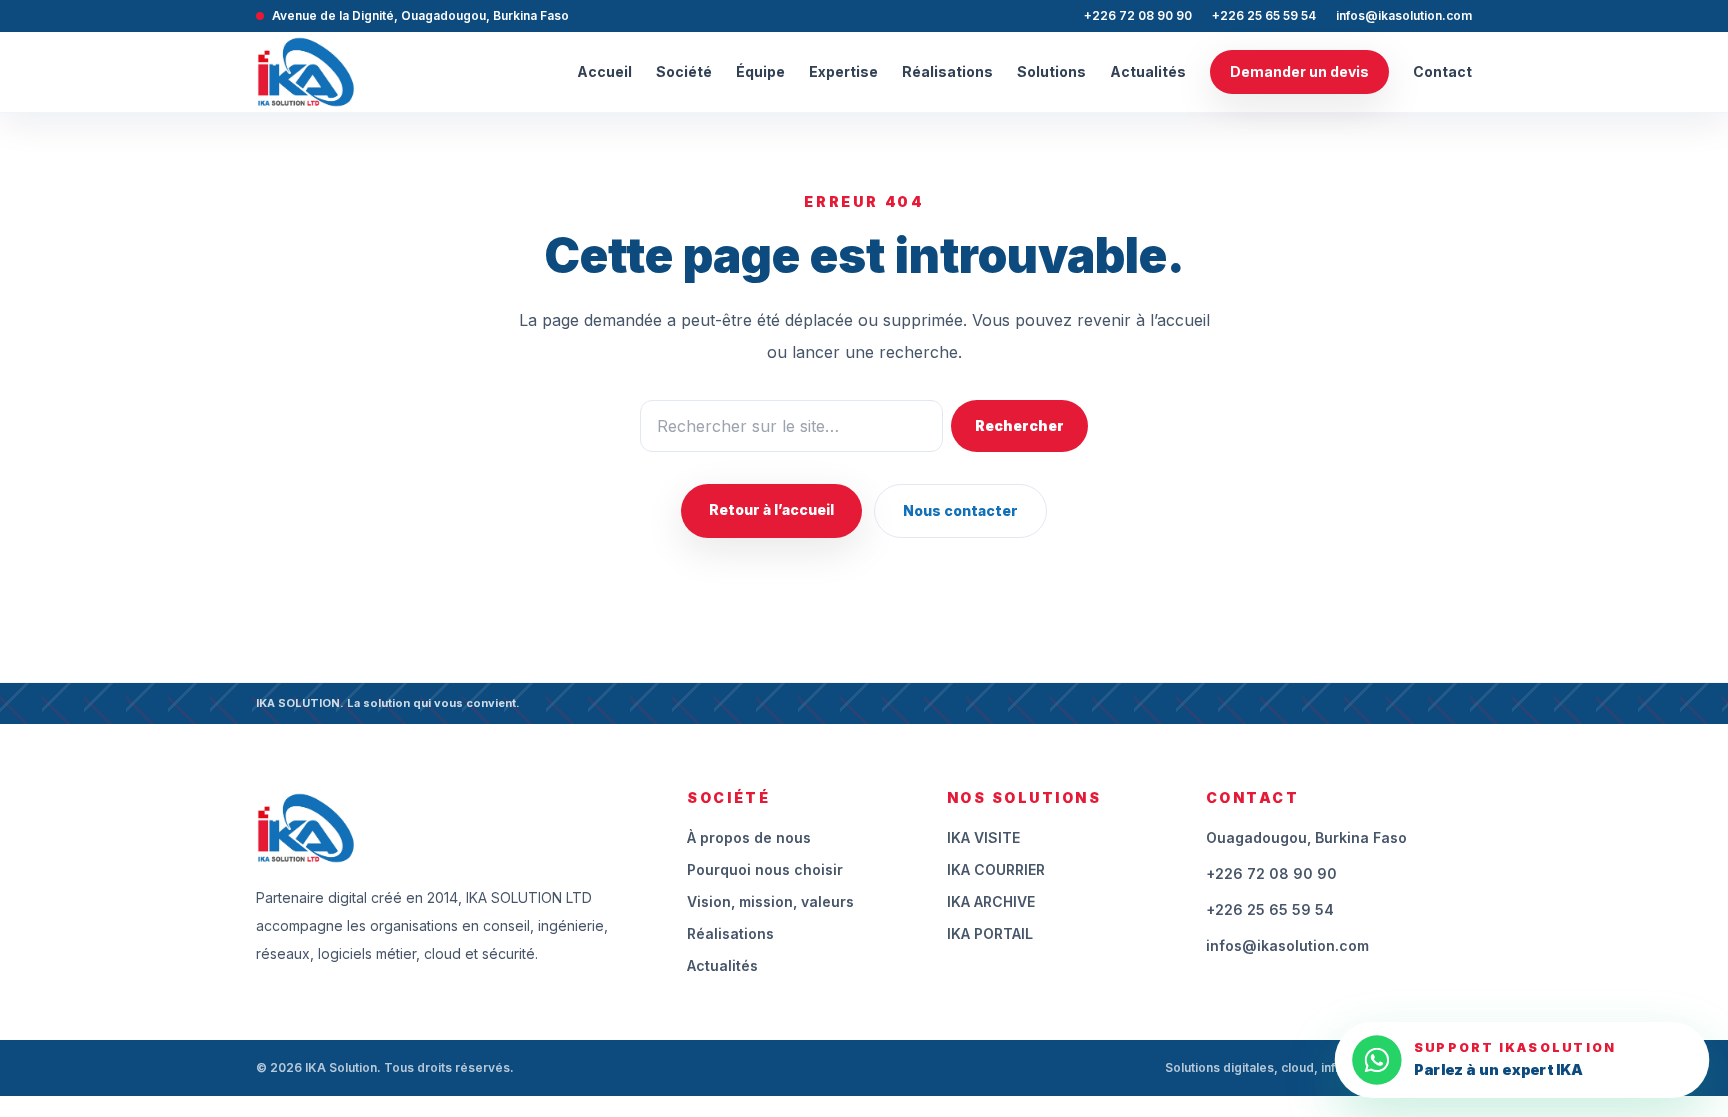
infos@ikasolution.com (1404, 15)
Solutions (1051, 71)
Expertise (843, 71)
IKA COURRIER (996, 869)
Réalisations (947, 71)
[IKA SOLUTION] (306, 72)
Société (684, 71)
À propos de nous (749, 837)
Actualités (1148, 71)
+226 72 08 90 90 (1138, 15)
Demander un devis (1299, 71)
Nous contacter (960, 510)
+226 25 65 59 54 (1264, 15)
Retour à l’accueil (771, 509)
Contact (1442, 71)
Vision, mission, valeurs (770, 901)
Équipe (760, 71)
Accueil (604, 71)
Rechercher (1019, 425)
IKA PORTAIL (990, 933)
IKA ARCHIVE (991, 901)
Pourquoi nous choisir (765, 869)
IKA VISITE (983, 837)
